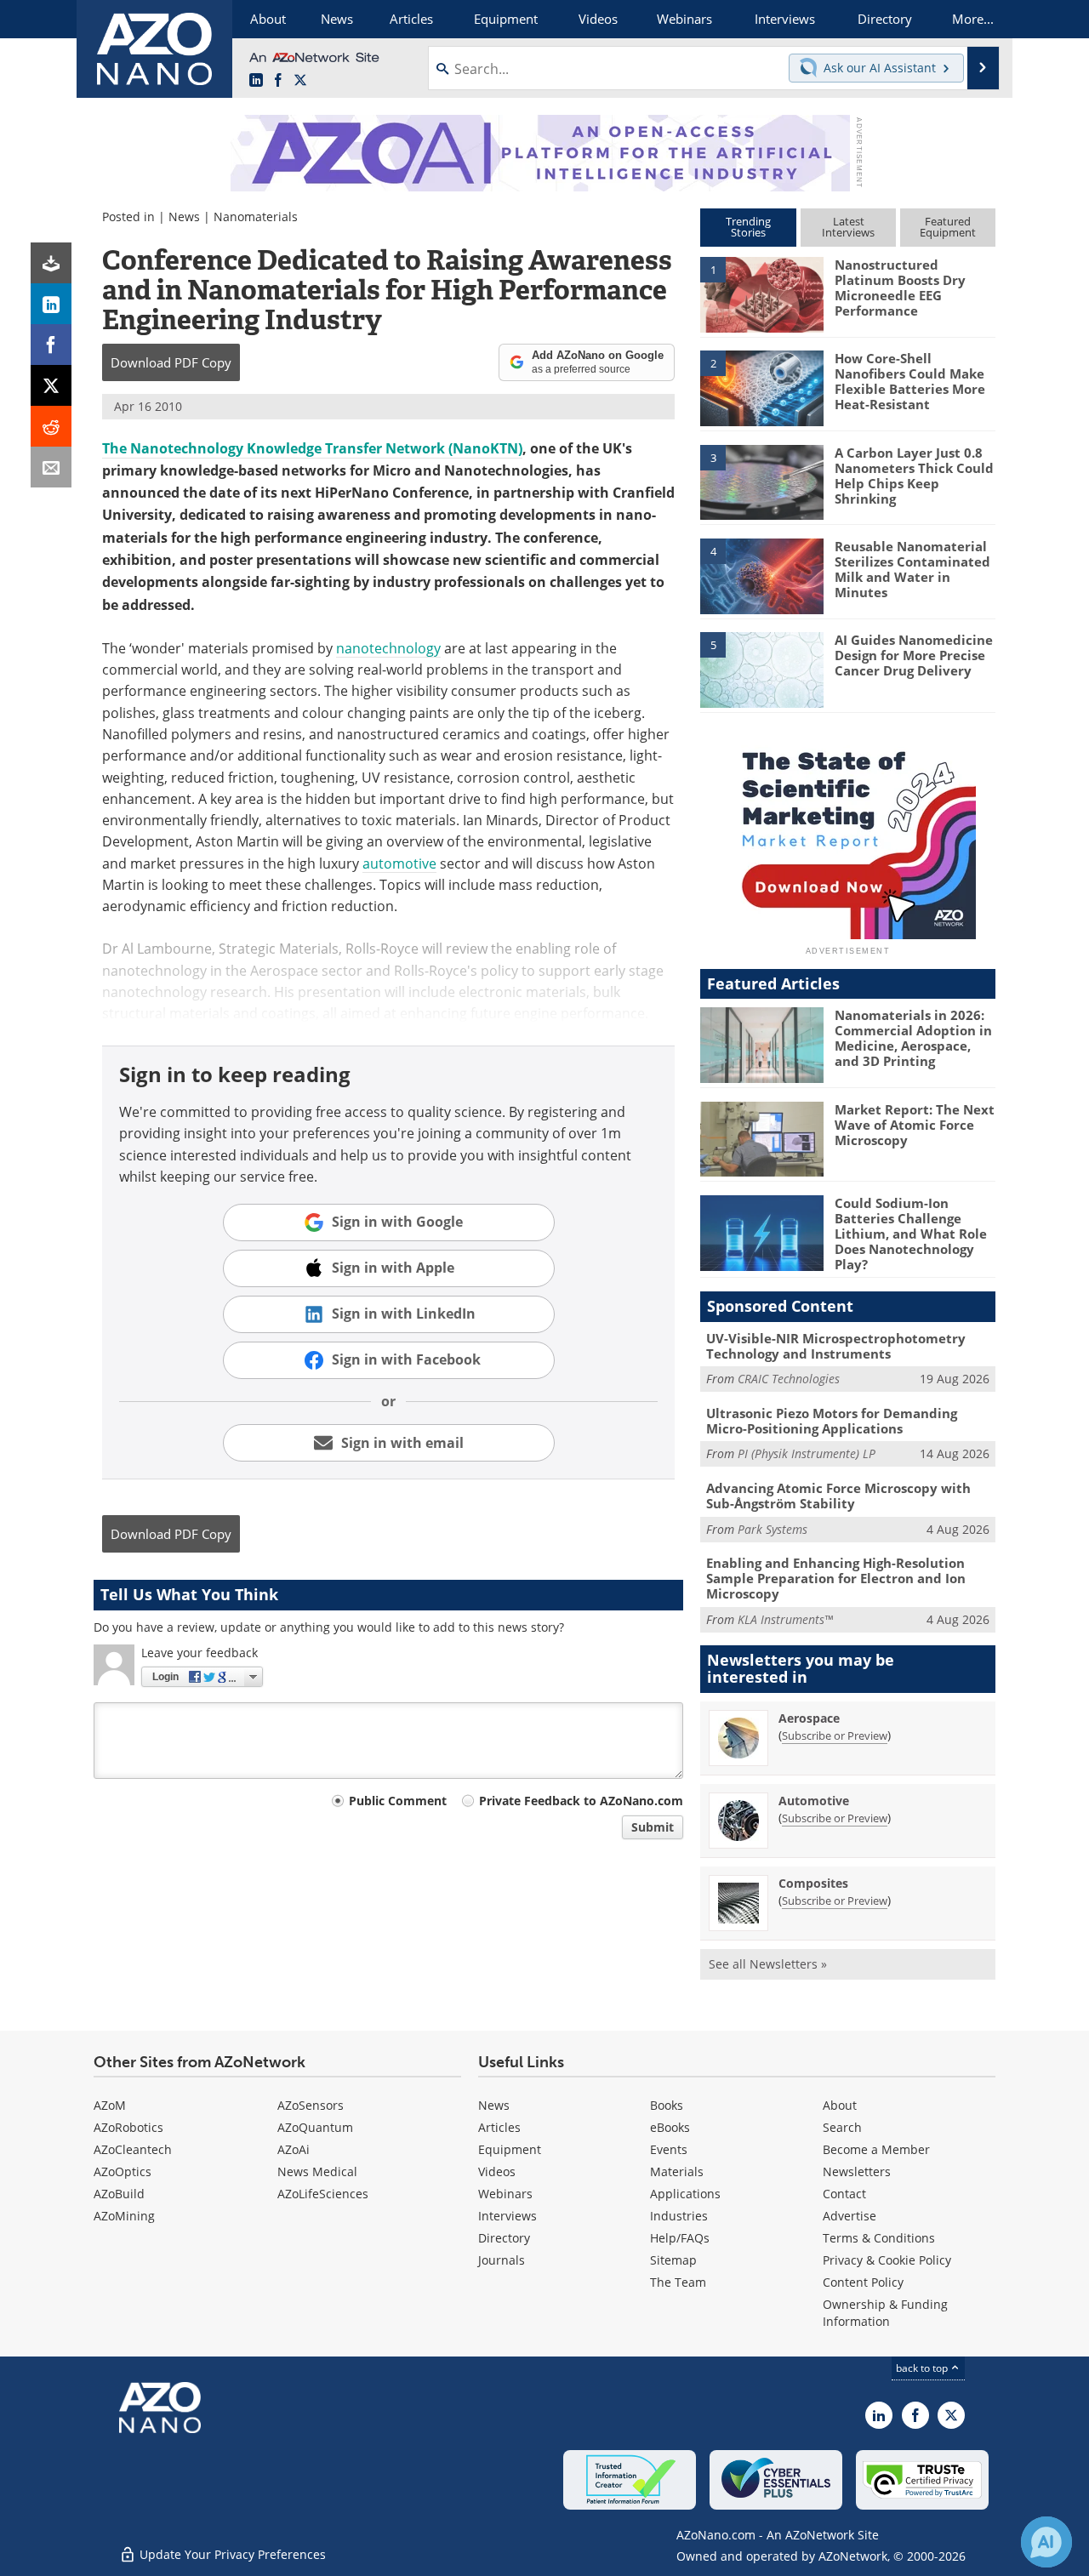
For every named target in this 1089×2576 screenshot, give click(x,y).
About (840, 2105)
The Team (678, 2282)
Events (669, 2149)
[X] (51, 385)
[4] (761, 575)
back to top (923, 2368)
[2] (761, 387)
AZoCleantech (133, 2149)
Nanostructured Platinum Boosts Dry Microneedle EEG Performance (900, 288)
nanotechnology (388, 648)
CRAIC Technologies (789, 1379)
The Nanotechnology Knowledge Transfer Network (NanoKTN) (312, 448)
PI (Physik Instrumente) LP (807, 1453)
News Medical (317, 2171)
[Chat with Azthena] (1046, 2542)
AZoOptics (123, 2171)
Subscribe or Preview (835, 1735)
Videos (497, 2171)
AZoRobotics (128, 2127)
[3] (761, 481)
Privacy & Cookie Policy (887, 2260)
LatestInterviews (848, 227)
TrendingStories (748, 227)
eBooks (670, 2127)
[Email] (51, 467)
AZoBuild (119, 2194)
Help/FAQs (680, 2238)
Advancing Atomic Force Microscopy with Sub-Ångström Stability (838, 1496)
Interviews (507, 2216)
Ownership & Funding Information (885, 2313)
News (184, 217)
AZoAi (294, 2149)
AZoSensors (311, 2105)
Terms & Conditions (879, 2238)
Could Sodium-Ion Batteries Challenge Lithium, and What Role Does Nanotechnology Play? (911, 1234)
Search (842, 2127)
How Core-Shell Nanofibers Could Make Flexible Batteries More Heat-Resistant (910, 381)
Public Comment (398, 1801)
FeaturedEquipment (948, 227)
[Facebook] (51, 345)
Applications (685, 2194)
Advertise (850, 2216)
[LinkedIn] (51, 304)
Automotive (814, 1801)
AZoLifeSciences (323, 2194)
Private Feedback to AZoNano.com (581, 1801)
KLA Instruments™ (785, 1619)
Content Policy (863, 2282)
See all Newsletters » (768, 1964)
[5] (761, 669)
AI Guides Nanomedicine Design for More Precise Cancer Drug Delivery (914, 655)
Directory (504, 2238)
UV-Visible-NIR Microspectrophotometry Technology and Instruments (836, 1346)
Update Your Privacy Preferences (231, 2554)
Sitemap (673, 2260)
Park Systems (773, 1529)
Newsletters (857, 2171)
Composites (813, 1883)
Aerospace (809, 1718)
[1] (761, 294)
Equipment (510, 2149)
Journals (502, 2260)
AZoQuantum (315, 2127)
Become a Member (876, 2149)
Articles (499, 2127)
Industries (679, 2216)
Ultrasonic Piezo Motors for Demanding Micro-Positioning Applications (832, 1421)
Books (667, 2105)
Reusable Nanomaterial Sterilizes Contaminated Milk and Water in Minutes (912, 569)
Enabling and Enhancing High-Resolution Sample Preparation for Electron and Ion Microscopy (836, 1578)
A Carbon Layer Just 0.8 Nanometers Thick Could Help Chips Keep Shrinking (914, 476)
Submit (653, 1827)
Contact (844, 2194)
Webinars (505, 2194)
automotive (399, 863)
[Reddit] (51, 426)
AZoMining (124, 2216)
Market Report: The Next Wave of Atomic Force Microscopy (915, 1125)
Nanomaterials (256, 217)
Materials (677, 2171)
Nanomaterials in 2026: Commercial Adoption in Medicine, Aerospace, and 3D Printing (913, 1038)
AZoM (110, 2105)
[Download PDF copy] (51, 263)
